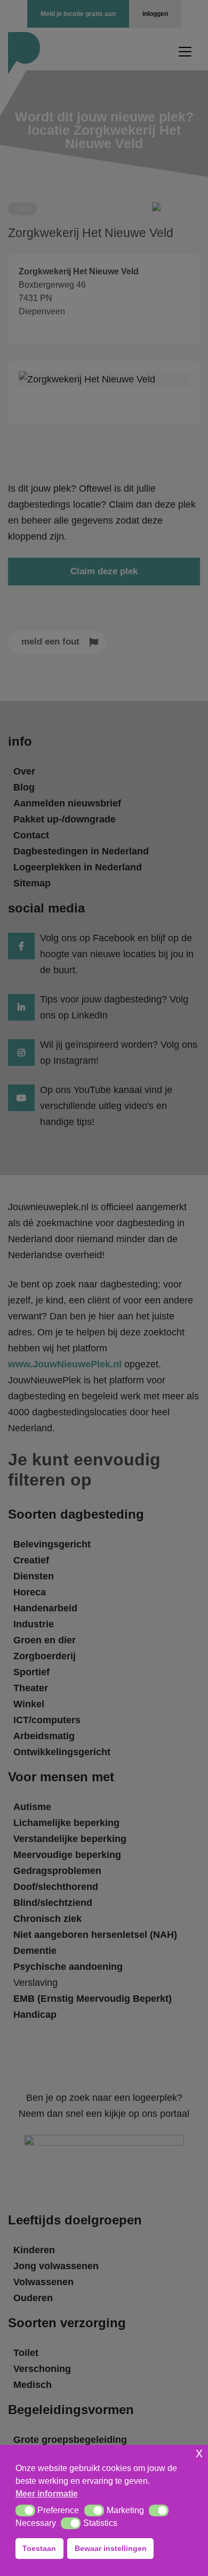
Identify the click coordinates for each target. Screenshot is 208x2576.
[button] (25, 2510)
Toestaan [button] (39, 2548)
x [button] (199, 2453)
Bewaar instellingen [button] (111, 2548)
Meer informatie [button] (47, 2494)
